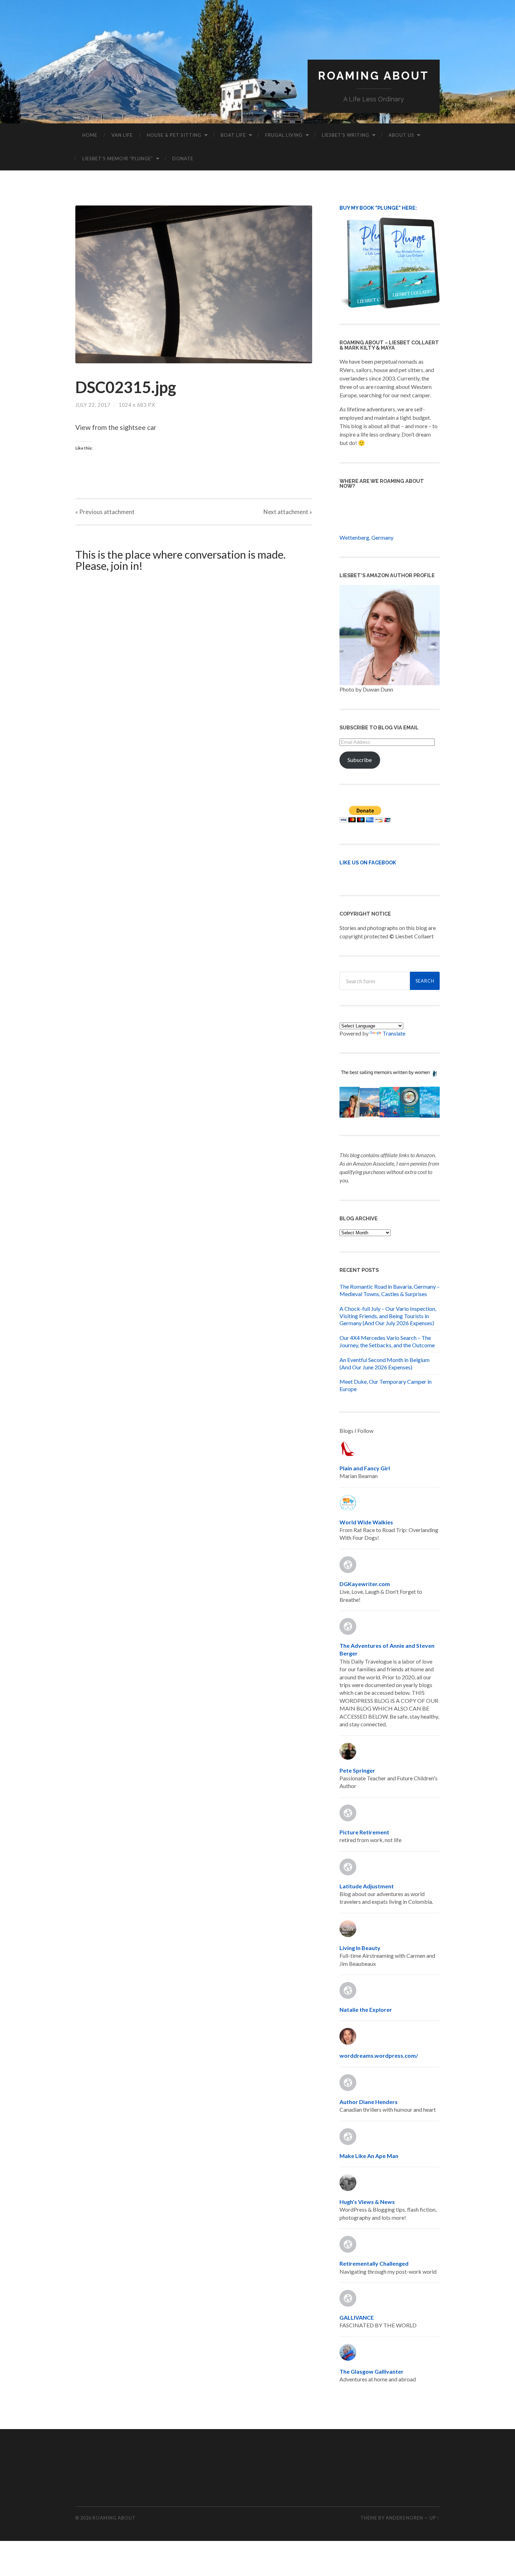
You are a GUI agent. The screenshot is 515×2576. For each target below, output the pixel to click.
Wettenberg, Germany (366, 537)
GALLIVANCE (357, 2317)
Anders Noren (404, 2518)
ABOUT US (401, 135)
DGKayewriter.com (365, 1584)
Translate (394, 1033)
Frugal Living (284, 135)
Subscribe (360, 760)
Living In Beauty (360, 1948)
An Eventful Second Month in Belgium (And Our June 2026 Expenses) (384, 1363)
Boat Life (233, 135)
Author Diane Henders (369, 2102)
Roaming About (374, 76)
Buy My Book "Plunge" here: (378, 208)
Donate (183, 159)
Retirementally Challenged (374, 2263)
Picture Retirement (364, 1832)
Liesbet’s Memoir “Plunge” (118, 159)
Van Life (122, 135)
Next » (288, 512)
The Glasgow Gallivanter (372, 2371)
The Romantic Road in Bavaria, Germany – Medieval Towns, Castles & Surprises (390, 1290)
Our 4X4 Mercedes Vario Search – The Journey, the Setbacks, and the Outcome (387, 1341)
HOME (90, 135)
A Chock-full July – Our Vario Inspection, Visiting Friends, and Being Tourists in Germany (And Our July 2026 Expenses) (388, 1316)
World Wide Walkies (366, 1522)
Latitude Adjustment (367, 1886)
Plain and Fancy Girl (365, 1468)
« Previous (105, 512)
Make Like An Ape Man (369, 2156)
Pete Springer (357, 1770)
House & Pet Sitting (174, 135)
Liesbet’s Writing (346, 135)
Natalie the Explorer (366, 2009)
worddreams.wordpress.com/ (379, 2055)
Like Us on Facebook (368, 862)
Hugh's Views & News (368, 2202)
